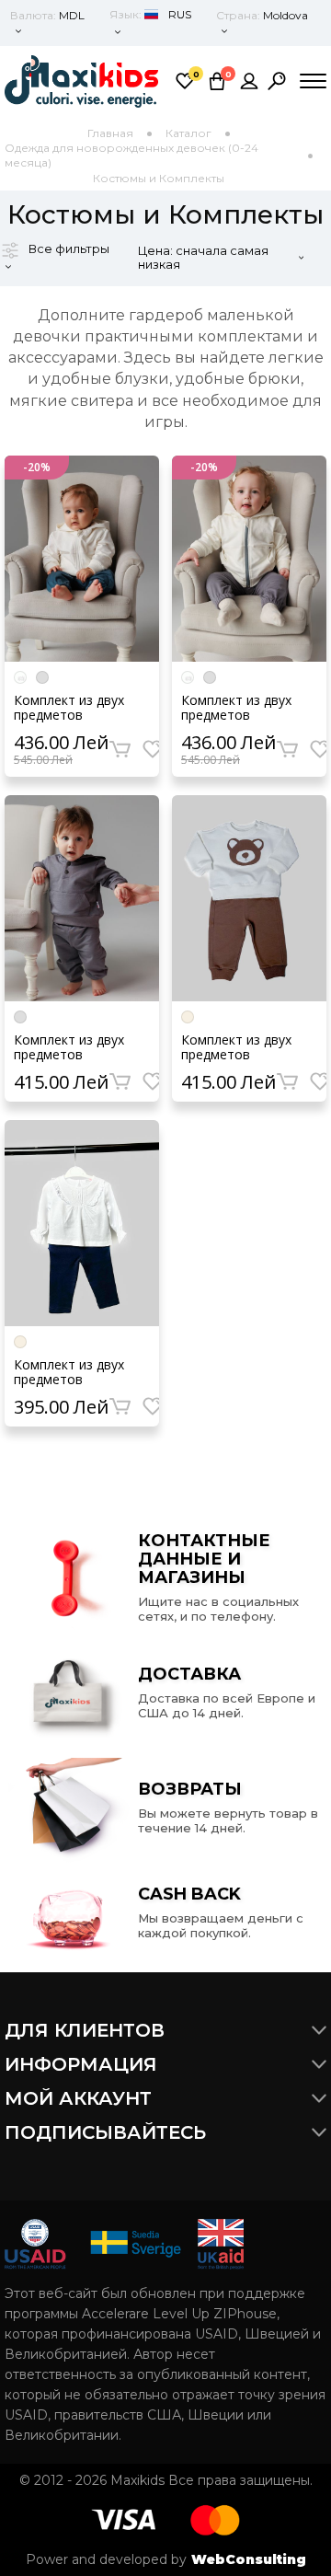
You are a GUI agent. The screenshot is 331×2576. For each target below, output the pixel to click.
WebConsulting (249, 2559)
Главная (110, 133)
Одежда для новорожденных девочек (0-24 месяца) (131, 155)
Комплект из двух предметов (69, 708)
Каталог (188, 133)
